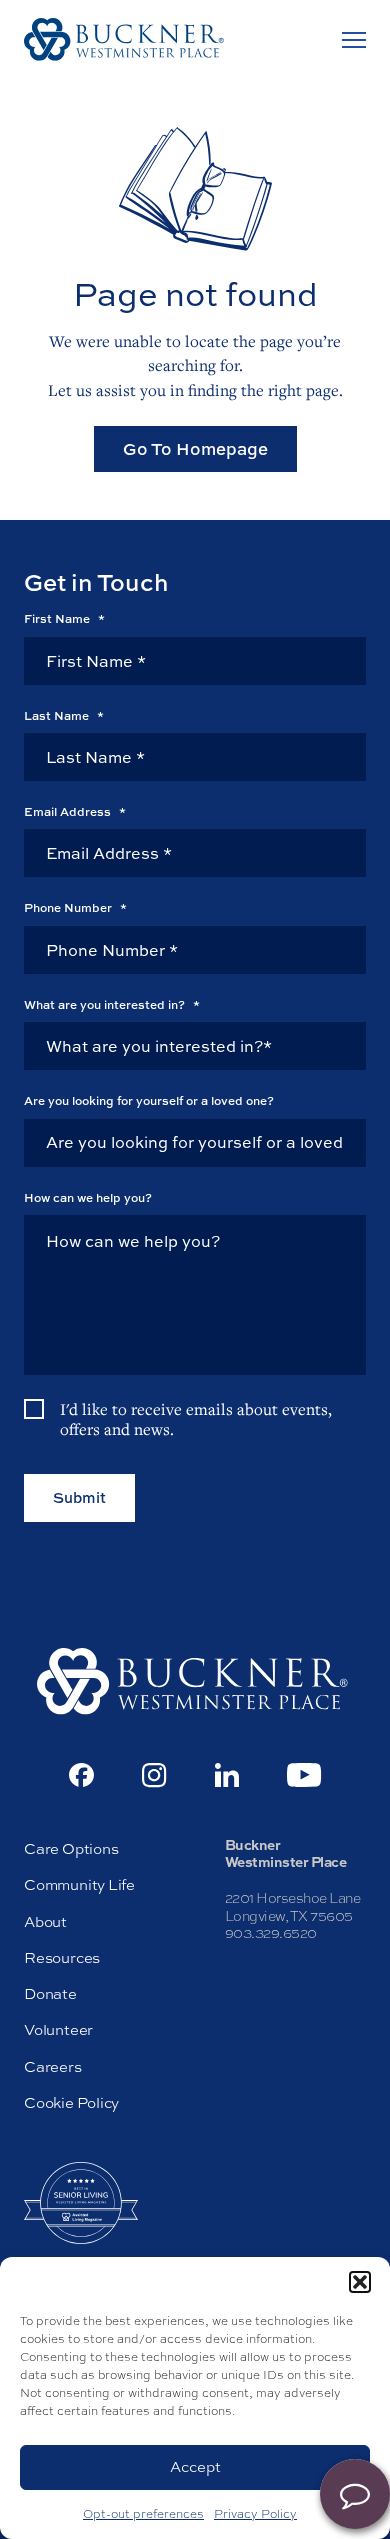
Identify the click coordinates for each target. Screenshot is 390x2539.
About (45, 1921)
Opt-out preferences (143, 2514)
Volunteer (58, 2029)
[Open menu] (354, 40)
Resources (62, 1957)
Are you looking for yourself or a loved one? (149, 1101)
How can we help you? (88, 1198)
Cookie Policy (71, 2102)
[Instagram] (154, 1775)
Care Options (71, 1848)
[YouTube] (304, 1775)
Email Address (75, 812)
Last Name (64, 716)
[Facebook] (81, 1775)
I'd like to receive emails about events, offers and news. (196, 1419)
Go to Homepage (195, 448)
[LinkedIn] (227, 1775)
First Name (64, 619)
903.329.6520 (271, 1933)
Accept (195, 2466)
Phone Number (75, 908)
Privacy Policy (255, 2514)
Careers (53, 2066)
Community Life (79, 1884)
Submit (79, 1497)
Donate (50, 1993)
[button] (360, 2282)
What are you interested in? (112, 1005)
